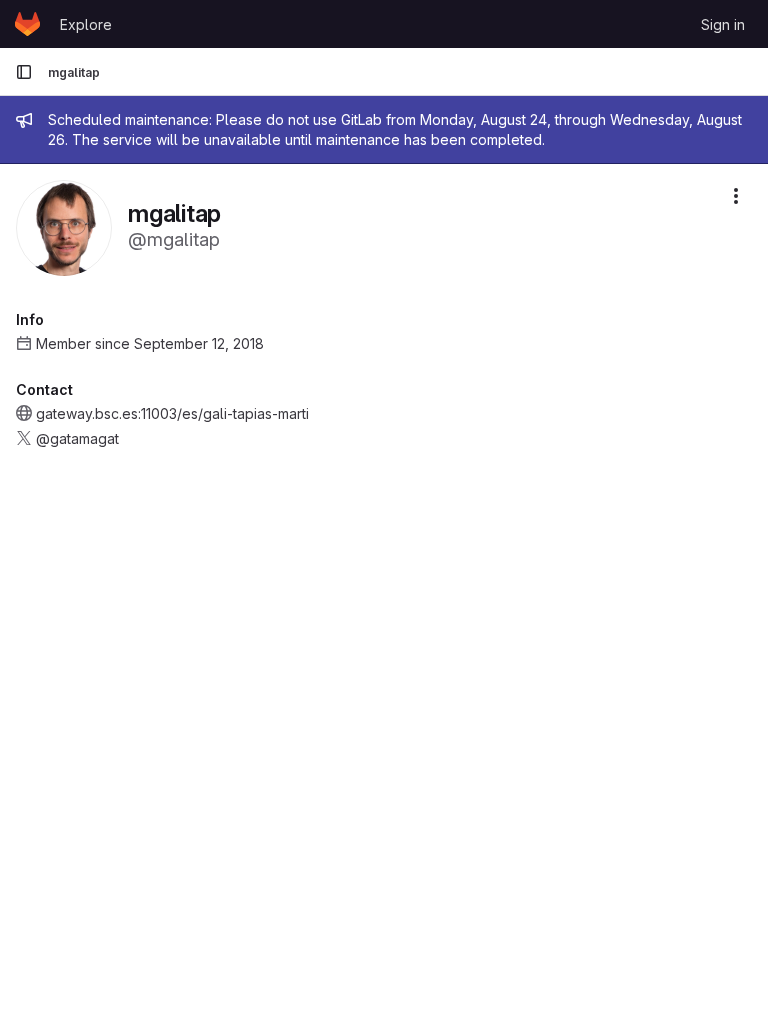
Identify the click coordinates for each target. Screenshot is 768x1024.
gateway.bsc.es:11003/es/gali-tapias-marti (172, 413)
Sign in (723, 24)
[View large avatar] (64, 226)
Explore (86, 24)
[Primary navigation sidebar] (24, 72)
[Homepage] (27, 24)
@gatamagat (77, 438)
